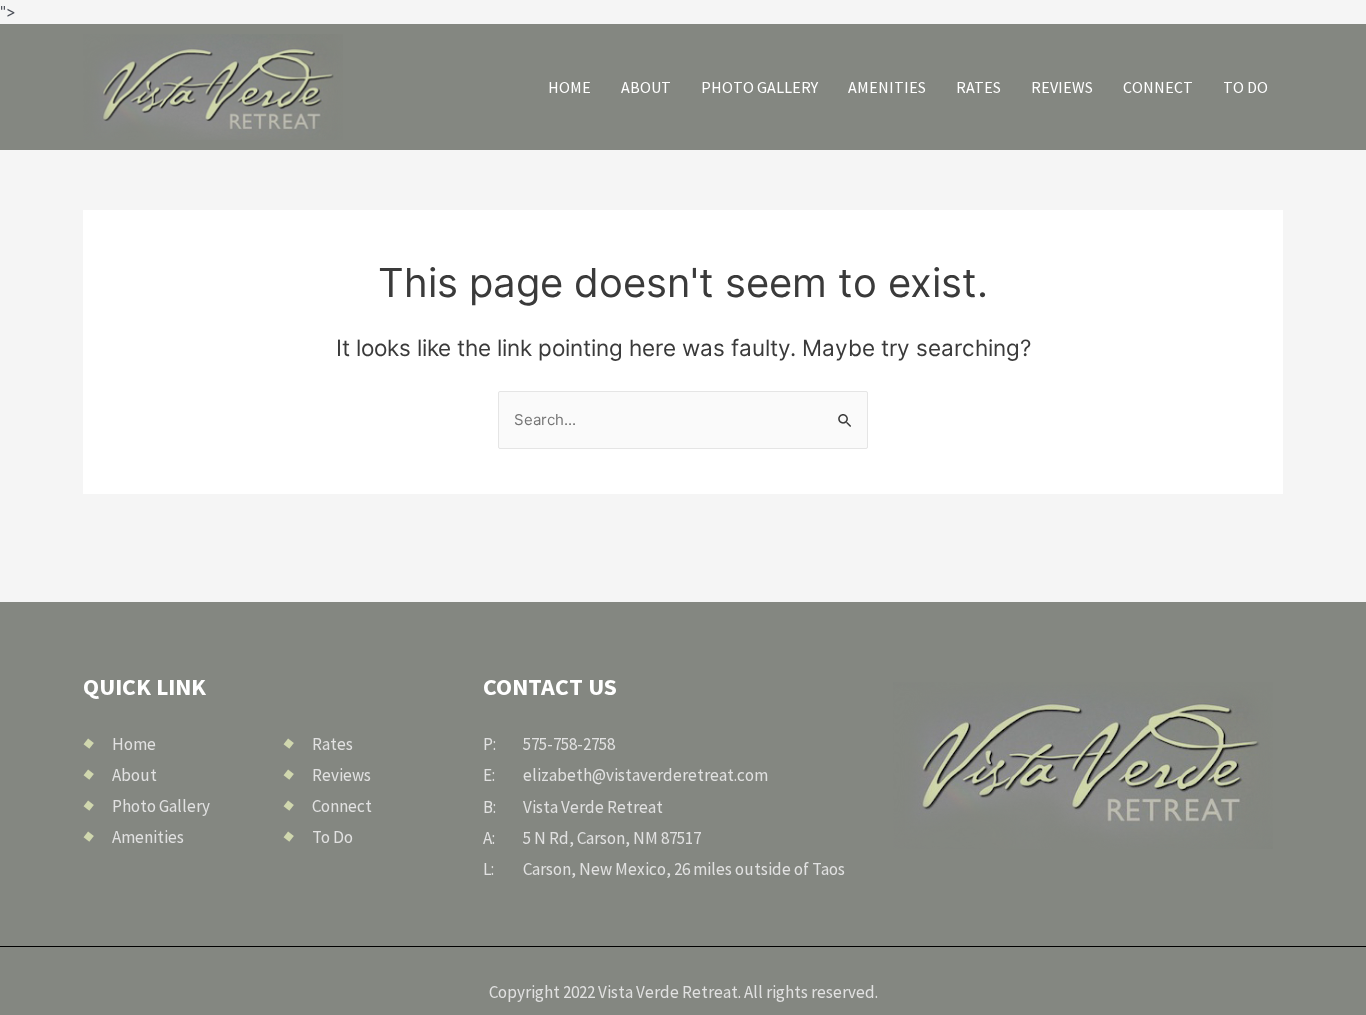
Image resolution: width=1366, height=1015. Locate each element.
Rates (978, 87)
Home (569, 87)
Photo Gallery (759, 87)
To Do (1245, 87)
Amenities (887, 87)
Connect (1158, 87)
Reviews (1062, 87)
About (646, 87)
